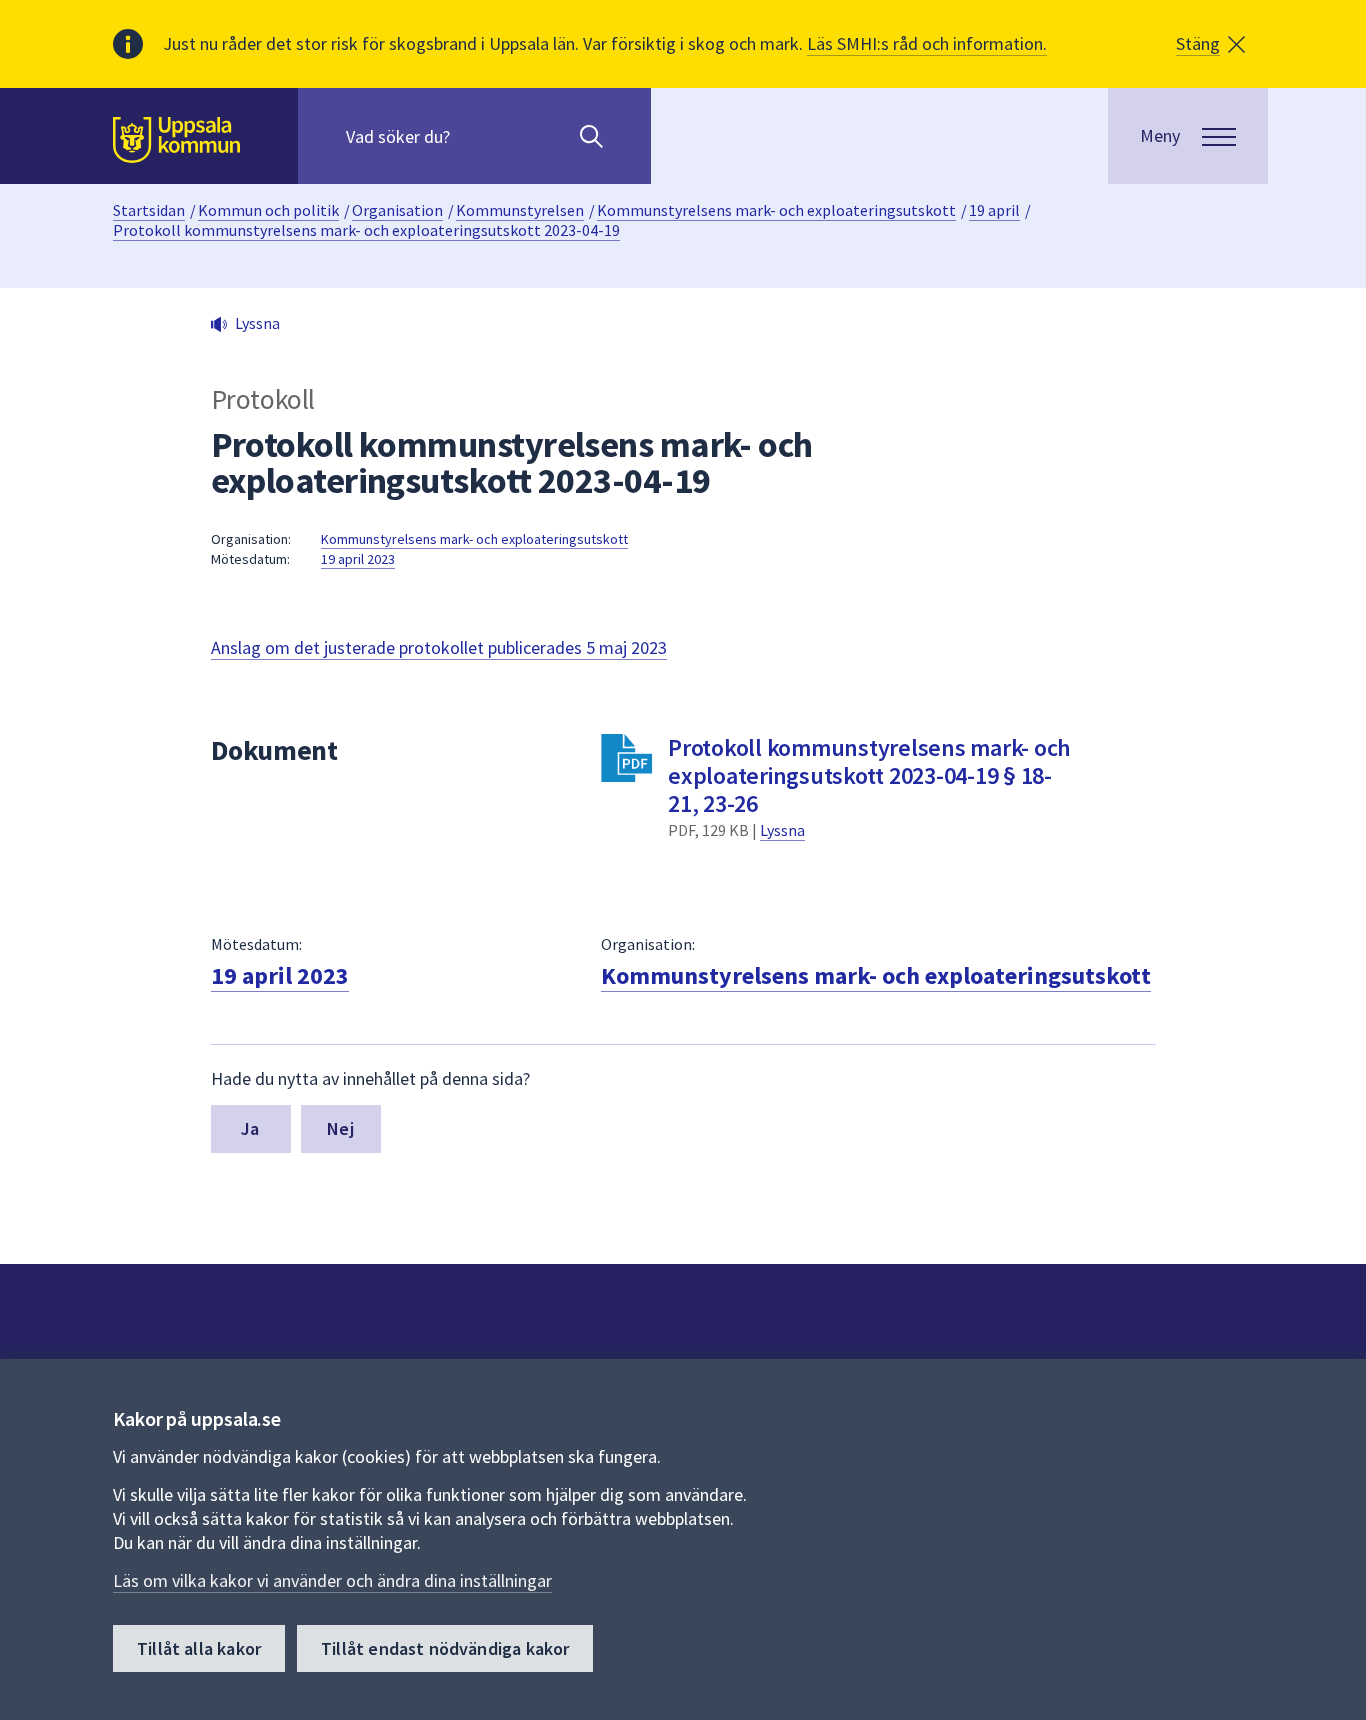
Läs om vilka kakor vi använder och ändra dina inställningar (332, 1580)
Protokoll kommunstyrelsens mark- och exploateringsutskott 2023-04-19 (366, 230)
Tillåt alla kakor (199, 1648)
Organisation (397, 210)
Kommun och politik (268, 210)
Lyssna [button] (257, 323)
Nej (340, 1128)
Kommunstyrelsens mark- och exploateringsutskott (776, 210)
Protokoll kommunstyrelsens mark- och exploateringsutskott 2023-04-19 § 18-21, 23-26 (869, 775)
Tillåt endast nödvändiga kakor (445, 1648)
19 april (994, 210)
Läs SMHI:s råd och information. (927, 43)
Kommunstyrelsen (520, 210)
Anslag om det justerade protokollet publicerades (439, 647)
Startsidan (149, 210)
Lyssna (782, 830)
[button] (1210, 44)
